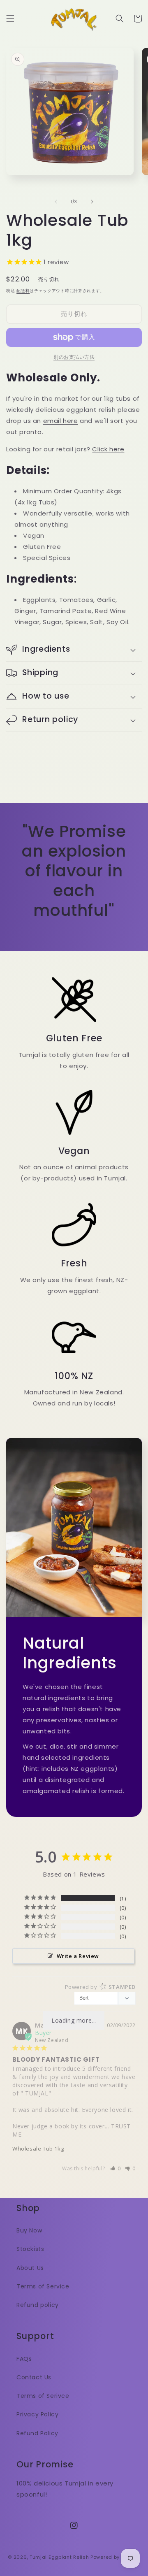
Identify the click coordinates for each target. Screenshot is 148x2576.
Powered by (100, 1987)
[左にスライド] (56, 202)
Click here (108, 449)
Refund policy (38, 2305)
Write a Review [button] (78, 1956)
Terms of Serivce (43, 2396)
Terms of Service (43, 2286)
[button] (10, 19)
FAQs (24, 2359)
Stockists (30, 2249)
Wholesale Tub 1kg (38, 2149)
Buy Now (29, 2230)
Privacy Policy (37, 2414)
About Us (30, 2268)
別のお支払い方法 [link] (74, 357)
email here (61, 421)
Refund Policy (37, 2433)
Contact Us (34, 2377)
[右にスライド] (92, 202)
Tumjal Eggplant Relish (59, 2557)
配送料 (23, 291)
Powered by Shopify (115, 2557)
